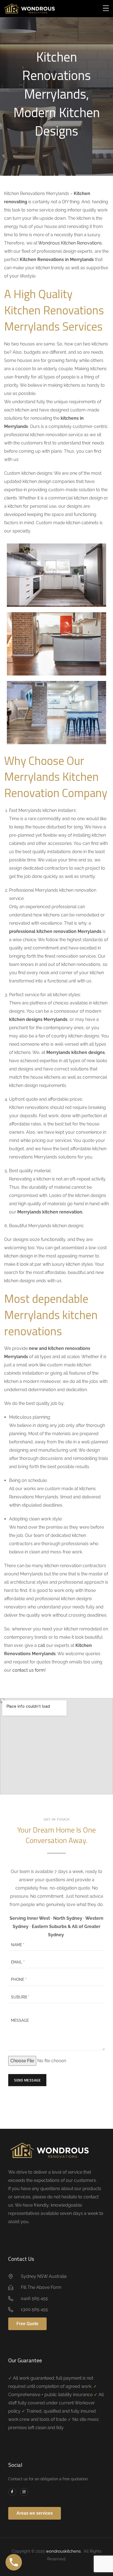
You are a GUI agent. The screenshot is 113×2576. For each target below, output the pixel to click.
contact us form (29, 1670)
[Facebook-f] (12, 2492)
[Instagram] (24, 2492)
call (41, 1645)
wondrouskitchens (64, 2551)
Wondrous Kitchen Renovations (70, 243)
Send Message (27, 2080)
